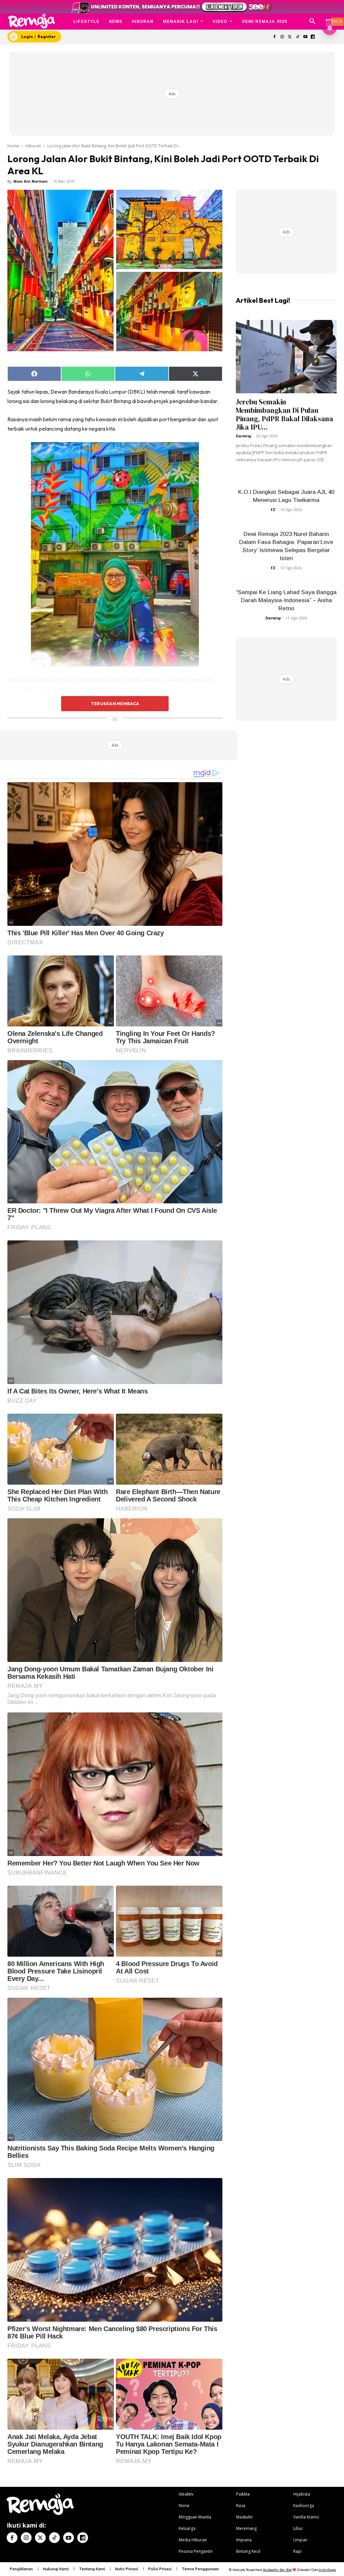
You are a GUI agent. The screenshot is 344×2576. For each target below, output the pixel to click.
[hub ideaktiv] (329, 19)
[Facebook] (275, 37)
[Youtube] (305, 37)
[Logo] (32, 21)
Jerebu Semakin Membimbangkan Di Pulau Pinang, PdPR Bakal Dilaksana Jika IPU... (285, 414)
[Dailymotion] (313, 37)
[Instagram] (282, 37)
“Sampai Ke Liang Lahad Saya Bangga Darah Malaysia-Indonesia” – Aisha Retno (286, 600)
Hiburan (33, 146)
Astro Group (327, 2570)
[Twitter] (290, 37)
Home (13, 146)
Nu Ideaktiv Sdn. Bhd (277, 2570)
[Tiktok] (297, 37)
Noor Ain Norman (31, 181)
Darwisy (244, 436)
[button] (312, 22)
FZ (273, 510)
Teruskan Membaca (115, 703)
